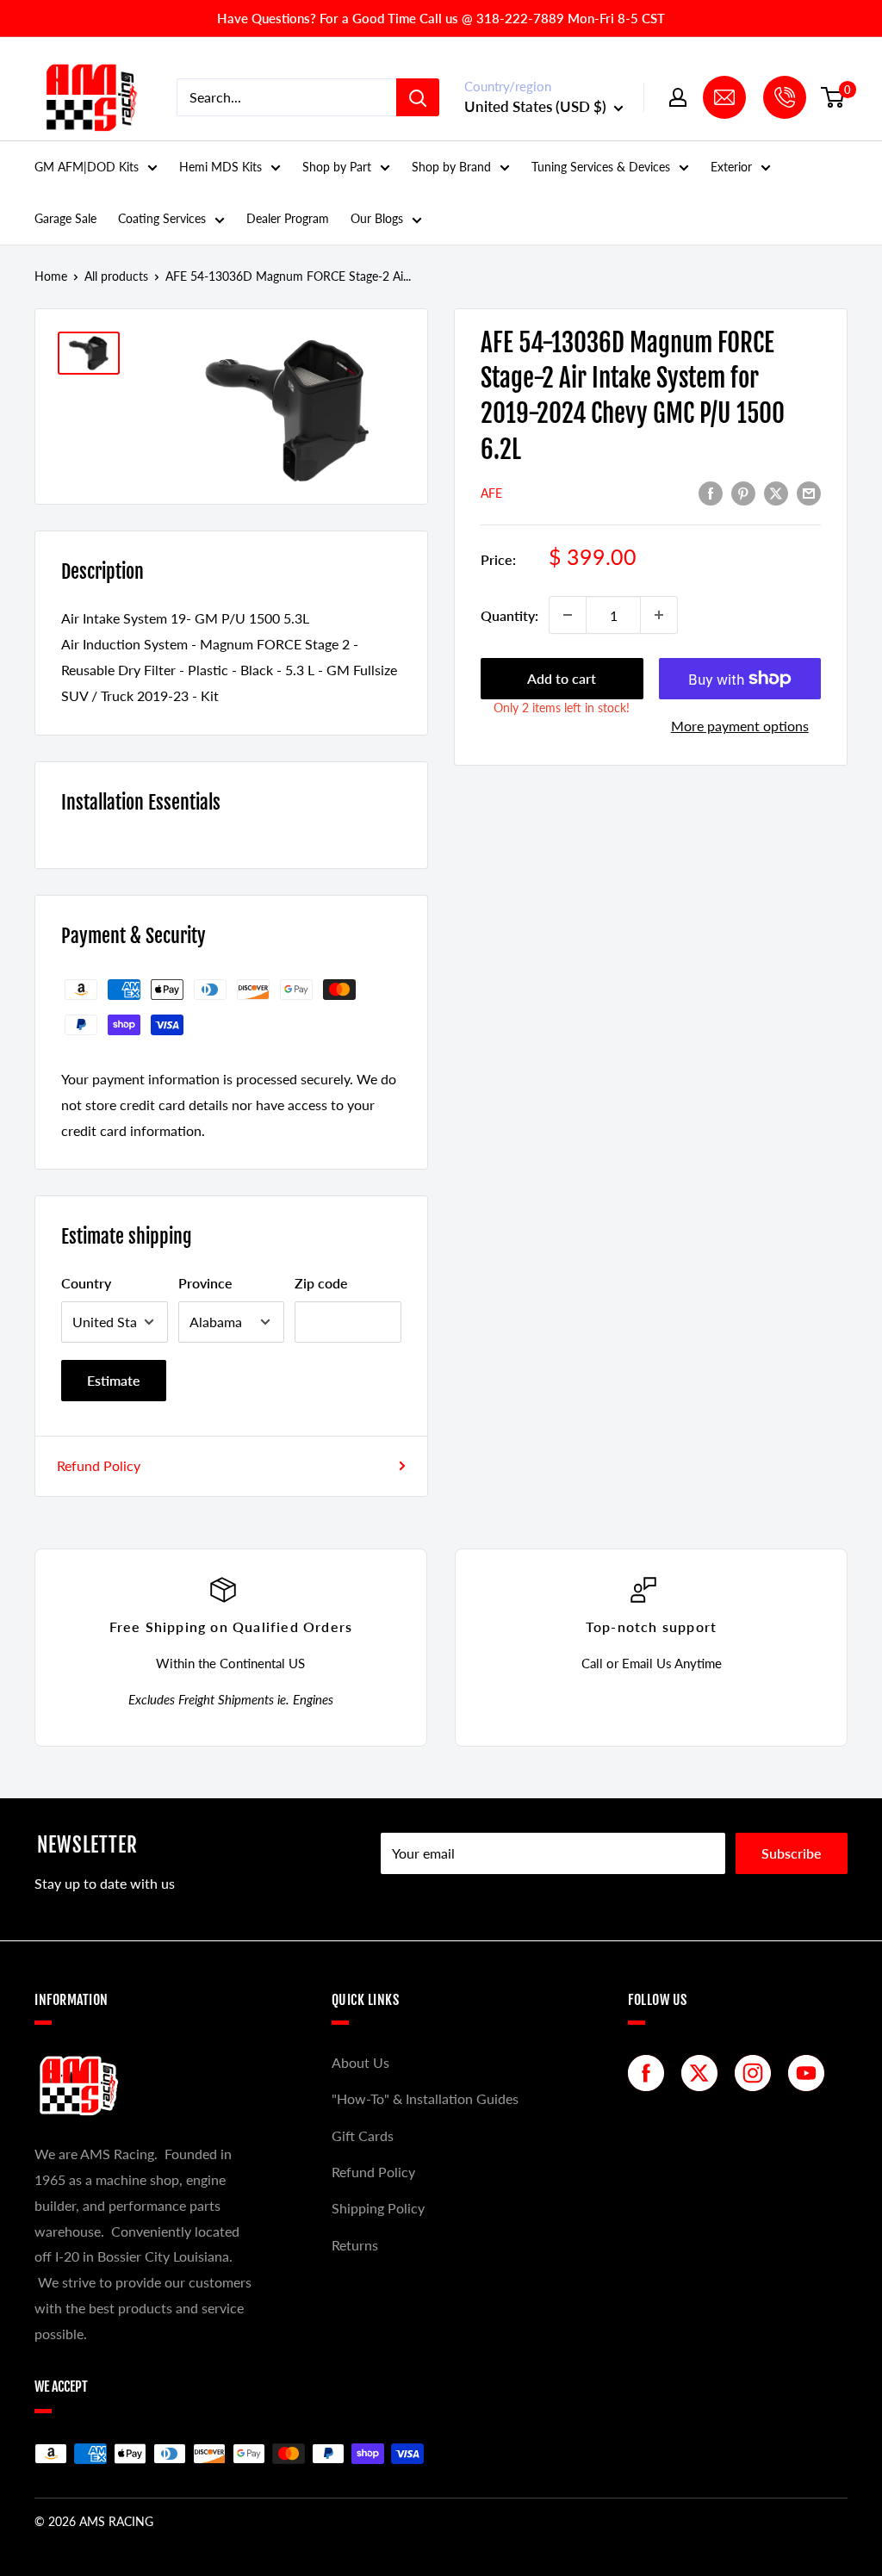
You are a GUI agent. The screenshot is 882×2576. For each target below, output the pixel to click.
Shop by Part (337, 167)
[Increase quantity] (659, 615)
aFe (491, 493)
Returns (355, 2245)
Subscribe (792, 1853)
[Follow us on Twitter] (704, 2073)
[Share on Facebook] (711, 492)
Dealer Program (288, 218)
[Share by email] (809, 492)
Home (51, 276)
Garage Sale (65, 218)
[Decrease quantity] (568, 615)
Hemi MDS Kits (220, 167)
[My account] (678, 97)
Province (205, 1283)
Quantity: (509, 615)
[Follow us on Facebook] (650, 2073)
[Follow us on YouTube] (811, 2073)
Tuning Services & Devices (601, 167)
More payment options (740, 726)
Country (86, 1283)
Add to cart (562, 678)
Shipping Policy (378, 2208)
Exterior (731, 167)
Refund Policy (99, 1465)
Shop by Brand (451, 167)
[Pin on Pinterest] (743, 492)
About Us (360, 2062)
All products (116, 276)
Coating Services (162, 218)
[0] (833, 97)
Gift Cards (363, 2135)
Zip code (321, 1283)
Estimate (114, 1380)
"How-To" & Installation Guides (425, 2098)
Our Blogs (377, 218)
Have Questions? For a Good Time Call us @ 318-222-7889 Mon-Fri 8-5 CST (441, 18)
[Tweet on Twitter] (776, 492)
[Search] (418, 97)
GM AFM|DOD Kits (87, 167)
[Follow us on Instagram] (757, 2073)
